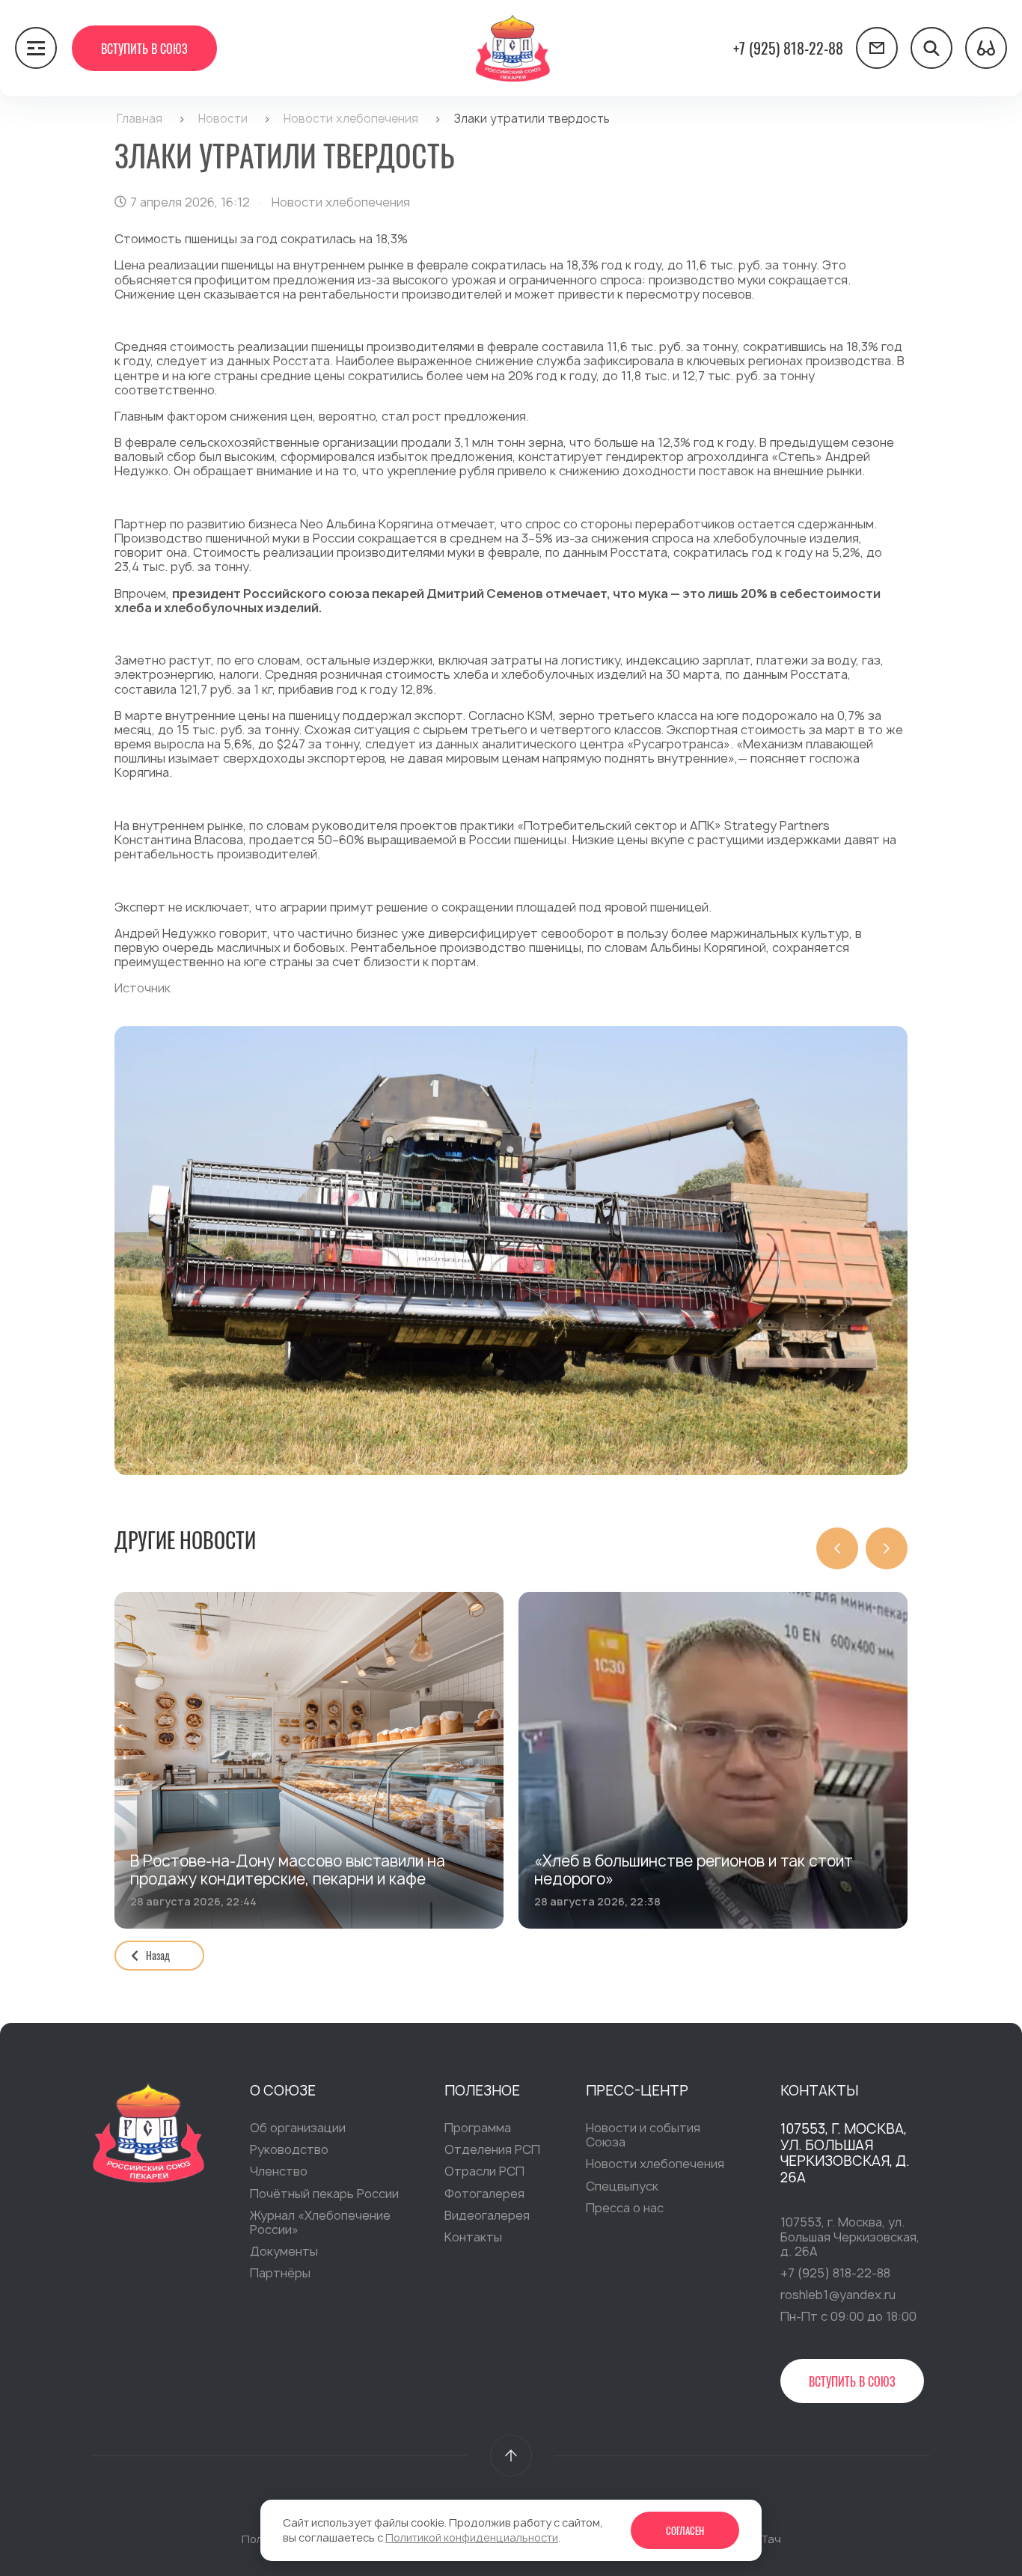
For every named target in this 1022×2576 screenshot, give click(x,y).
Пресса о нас (625, 2208)
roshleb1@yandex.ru (838, 2295)
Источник (143, 988)
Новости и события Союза (643, 2135)
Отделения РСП (492, 2149)
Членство (279, 2171)
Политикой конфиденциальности (472, 2537)
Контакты (473, 2237)
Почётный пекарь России (324, 2194)
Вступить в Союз (144, 49)
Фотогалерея (484, 2194)
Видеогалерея (487, 2215)
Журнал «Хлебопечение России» (320, 2222)
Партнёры (280, 2273)
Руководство (289, 2149)
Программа (478, 2128)
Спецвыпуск (622, 2186)
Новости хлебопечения (655, 2164)
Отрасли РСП (484, 2171)
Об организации (298, 2128)
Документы (284, 2251)
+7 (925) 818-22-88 (788, 48)
